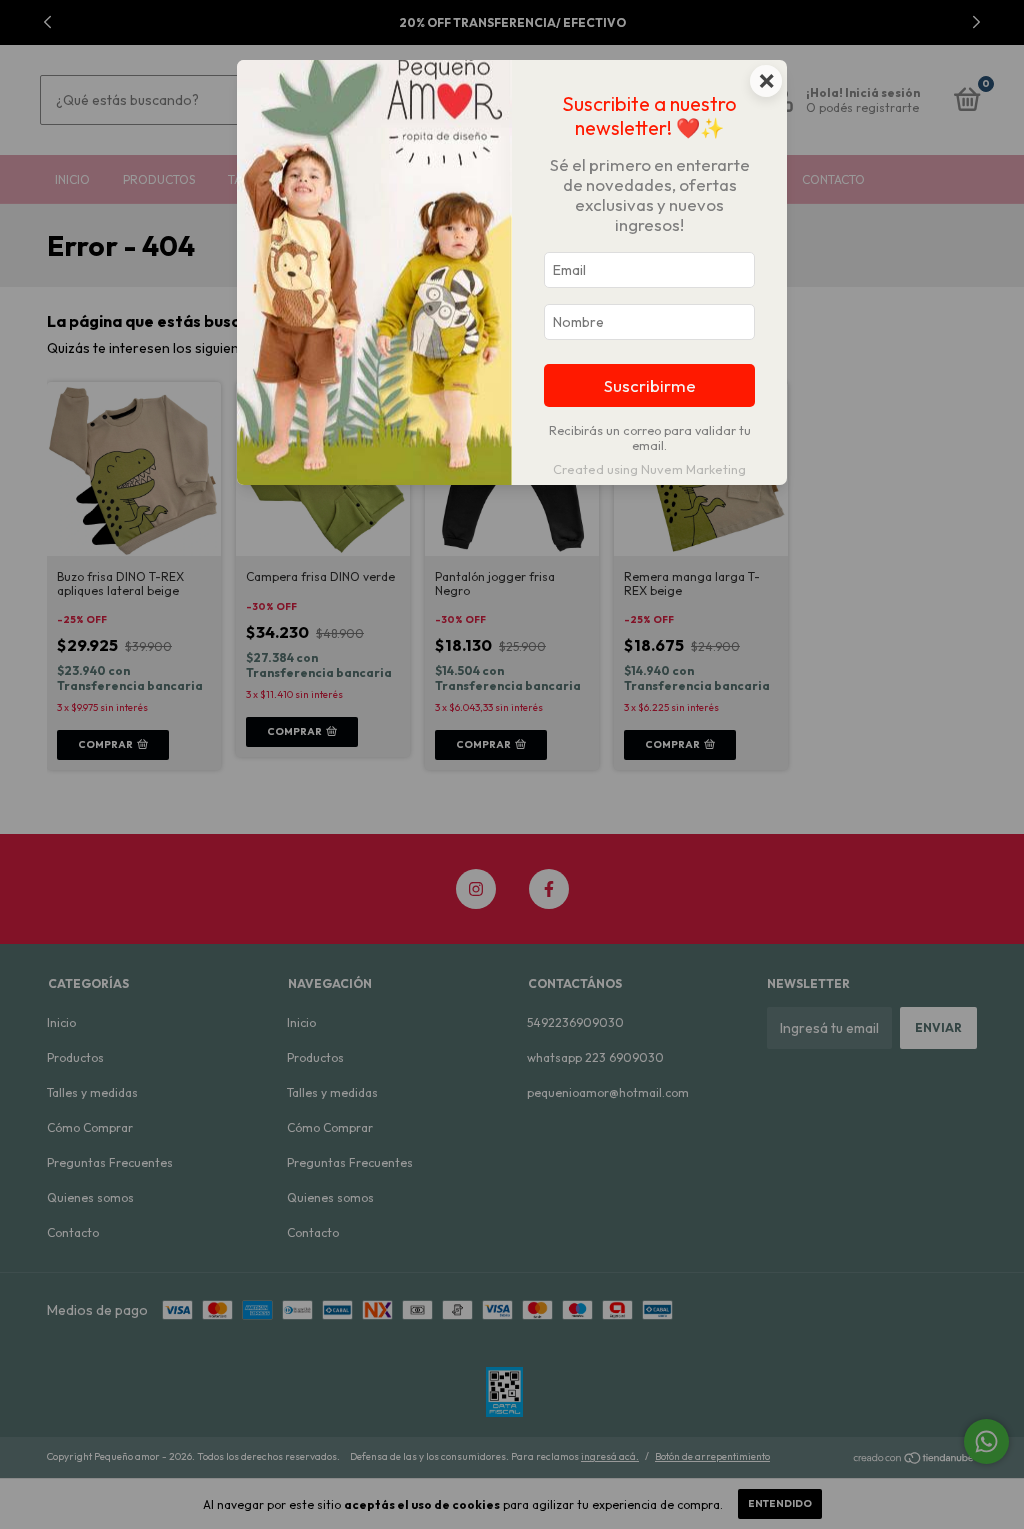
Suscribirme (650, 385)
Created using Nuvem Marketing (649, 469)
